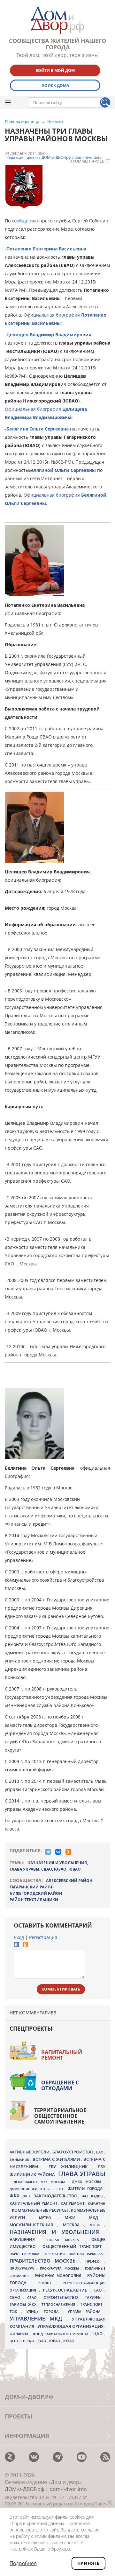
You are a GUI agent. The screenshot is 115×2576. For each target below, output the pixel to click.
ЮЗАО (60, 1869)
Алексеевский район (69, 1881)
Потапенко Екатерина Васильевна (46, 249)
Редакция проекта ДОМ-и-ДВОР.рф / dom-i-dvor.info (54, 157)
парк (15, 2254)
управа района (86, 2311)
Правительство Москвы (45, 2261)
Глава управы (82, 2174)
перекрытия (55, 2254)
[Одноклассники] (68, 1852)
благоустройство (73, 2152)
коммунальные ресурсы (40, 2210)
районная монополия (59, 2276)
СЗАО (33, 2298)
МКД (97, 2217)
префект (95, 2261)
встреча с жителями (57, 2159)
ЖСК (27, 2196)
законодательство (56, 2196)
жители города (86, 2189)
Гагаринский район (32, 1887)
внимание (20, 2159)
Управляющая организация (71, 2326)
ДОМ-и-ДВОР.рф (24, 2489)
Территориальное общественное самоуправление (60, 2116)
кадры (98, 2196)
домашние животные (32, 2189)
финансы (20, 2334)
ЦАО (99, 2334)
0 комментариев (87, 161)
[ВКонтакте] (58, 1852)
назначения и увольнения (57, 1863)
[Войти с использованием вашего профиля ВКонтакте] (16, 1946)
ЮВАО (75, 1869)
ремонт (47, 2283)
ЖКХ (15, 2196)
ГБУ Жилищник (70, 2167)
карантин (97, 2203)
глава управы (24, 1869)
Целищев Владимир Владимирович (49, 335)
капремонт (73, 2203)
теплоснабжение (59, 2305)
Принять (88, 2563)
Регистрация (43, 1937)
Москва (73, 2225)
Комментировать (61, 1989)
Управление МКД (38, 2318)
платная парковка (87, 2254)
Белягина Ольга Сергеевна (38, 429)
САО (99, 2290)
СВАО (47, 1869)
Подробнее (23, 2563)
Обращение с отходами (60, 2085)
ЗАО (85, 2196)
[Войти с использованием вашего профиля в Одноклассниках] (25, 1946)
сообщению (25, 221)
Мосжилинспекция (34, 2225)
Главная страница (22, 122)
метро (48, 2218)
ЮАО (42, 2341)
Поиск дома (55, 85)
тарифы (95, 2297)
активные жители (30, 2152)
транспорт (92, 2304)
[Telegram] (48, 1852)
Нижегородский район (36, 1893)
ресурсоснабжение (66, 2290)
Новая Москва (66, 2240)
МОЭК (97, 2225)
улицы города (45, 2311)
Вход (19, 1937)
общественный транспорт (74, 2247)
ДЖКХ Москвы (88, 2182)
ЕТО (61, 2189)
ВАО (100, 2152)
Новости (55, 122)
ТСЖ (15, 2311)
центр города (23, 2341)
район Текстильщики (34, 1900)
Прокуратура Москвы (61, 2268)
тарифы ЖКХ (24, 2304)
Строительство (62, 2297)
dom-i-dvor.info (68, 2489)
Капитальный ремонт (62, 2055)
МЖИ (73, 2217)
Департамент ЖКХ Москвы (41, 2182)
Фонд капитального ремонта (62, 2334)
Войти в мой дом (55, 70)
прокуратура (23, 2268)
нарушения (25, 2240)
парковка (31, 2254)
